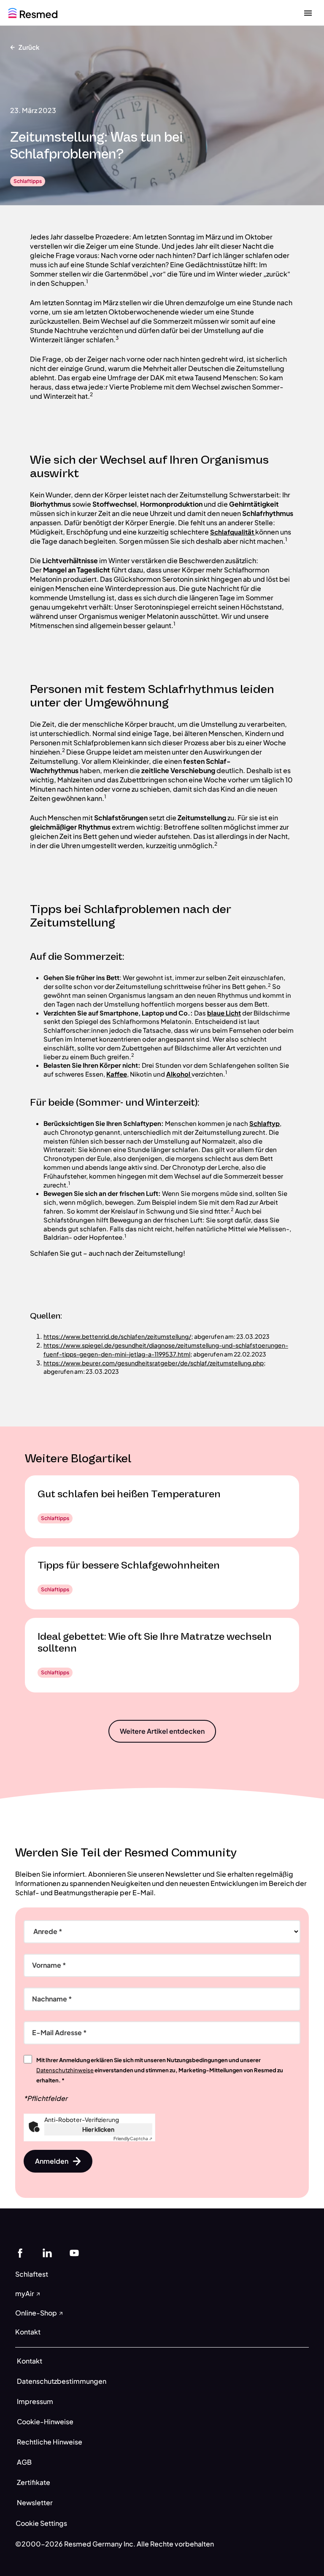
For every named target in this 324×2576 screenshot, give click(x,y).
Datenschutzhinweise (65, 2070)
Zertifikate (34, 2482)
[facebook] (20, 2252)
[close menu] (308, 13)
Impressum (35, 2401)
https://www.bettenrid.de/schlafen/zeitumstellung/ (117, 1336)
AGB (24, 2462)
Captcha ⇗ (133, 2138)
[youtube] (74, 2252)
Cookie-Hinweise (45, 2422)
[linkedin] (47, 2252)
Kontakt (30, 2361)
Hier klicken (98, 2129)
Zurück (29, 47)
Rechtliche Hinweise (50, 2442)
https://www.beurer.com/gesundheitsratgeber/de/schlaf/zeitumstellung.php (154, 1363)
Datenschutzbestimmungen (62, 2381)
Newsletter (35, 2502)
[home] (33, 12)
